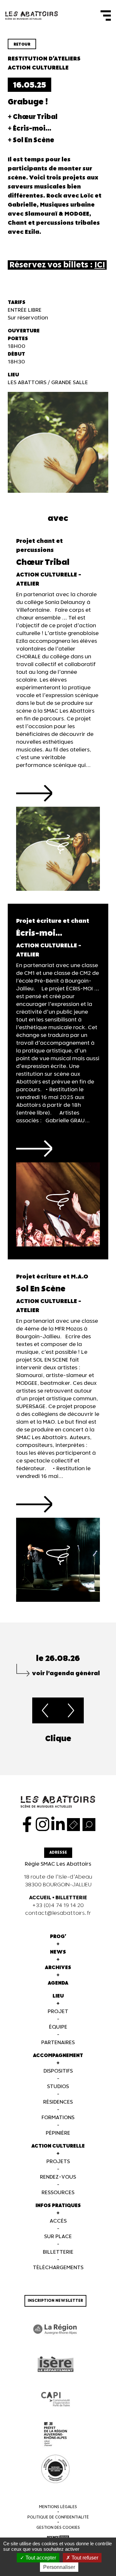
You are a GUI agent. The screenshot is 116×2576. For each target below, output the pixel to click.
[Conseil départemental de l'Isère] (55, 2364)
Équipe (58, 2027)
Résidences (58, 2102)
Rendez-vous (58, 2177)
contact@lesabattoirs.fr (58, 1913)
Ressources (58, 2193)
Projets (58, 2162)
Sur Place (58, 2237)
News (58, 1952)
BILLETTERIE (71, 1898)
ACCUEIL (40, 1898)
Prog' (58, 1937)
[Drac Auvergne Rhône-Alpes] (55, 2434)
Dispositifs (58, 2071)
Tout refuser (84, 2558)
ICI (100, 265)
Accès (58, 2221)
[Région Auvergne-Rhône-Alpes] (55, 2329)
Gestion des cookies (58, 2528)
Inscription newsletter (55, 2301)
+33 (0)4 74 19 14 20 (58, 1906)
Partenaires (58, 2043)
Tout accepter (40, 2558)
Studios (58, 2087)
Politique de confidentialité (58, 2517)
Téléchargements (58, 2268)
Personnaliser (59, 2567)
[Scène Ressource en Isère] (55, 2469)
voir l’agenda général (66, 1673)
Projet (58, 2012)
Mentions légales (58, 2507)
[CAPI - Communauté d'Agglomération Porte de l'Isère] (55, 2399)
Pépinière (58, 2133)
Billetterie (58, 2252)
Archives (58, 1968)
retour (22, 44)
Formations (58, 2118)
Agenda (58, 1983)
